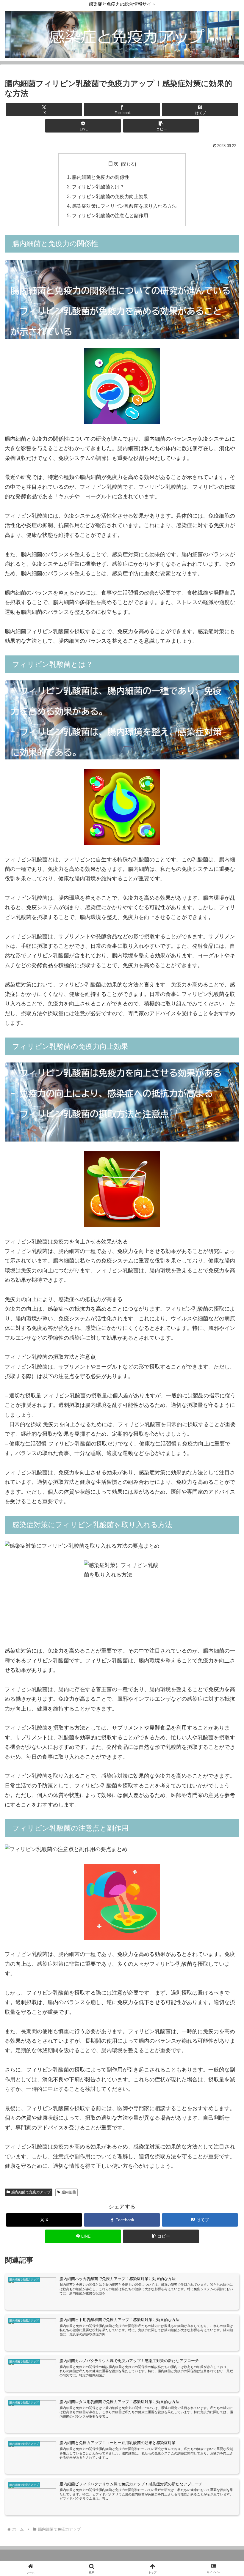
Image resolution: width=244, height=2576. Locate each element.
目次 (113, 164)
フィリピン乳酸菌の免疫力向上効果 (110, 196)
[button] (161, 126)
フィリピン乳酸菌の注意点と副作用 (110, 215)
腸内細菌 (69, 2192)
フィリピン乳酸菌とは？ (98, 187)
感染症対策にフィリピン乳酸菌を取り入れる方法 (124, 206)
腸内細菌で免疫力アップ (31, 2192)
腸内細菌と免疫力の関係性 (101, 177)
